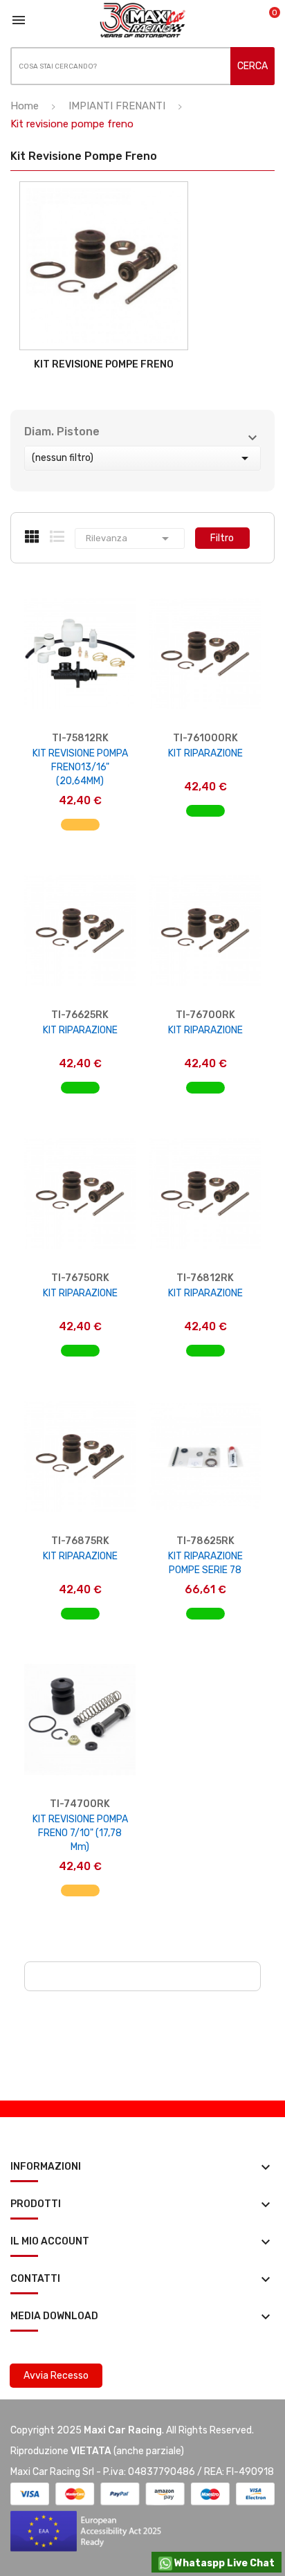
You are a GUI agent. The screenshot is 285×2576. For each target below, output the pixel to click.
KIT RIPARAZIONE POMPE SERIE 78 (205, 1563)
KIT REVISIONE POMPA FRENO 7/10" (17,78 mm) (80, 1833)
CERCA (252, 66)
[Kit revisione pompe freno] (104, 266)
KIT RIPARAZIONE (205, 753)
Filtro (222, 538)
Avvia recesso (56, 2376)
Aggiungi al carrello (80, 832)
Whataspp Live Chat (223, 2563)
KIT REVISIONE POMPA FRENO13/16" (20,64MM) (80, 767)
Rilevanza (130, 538)
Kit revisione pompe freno (104, 364)
